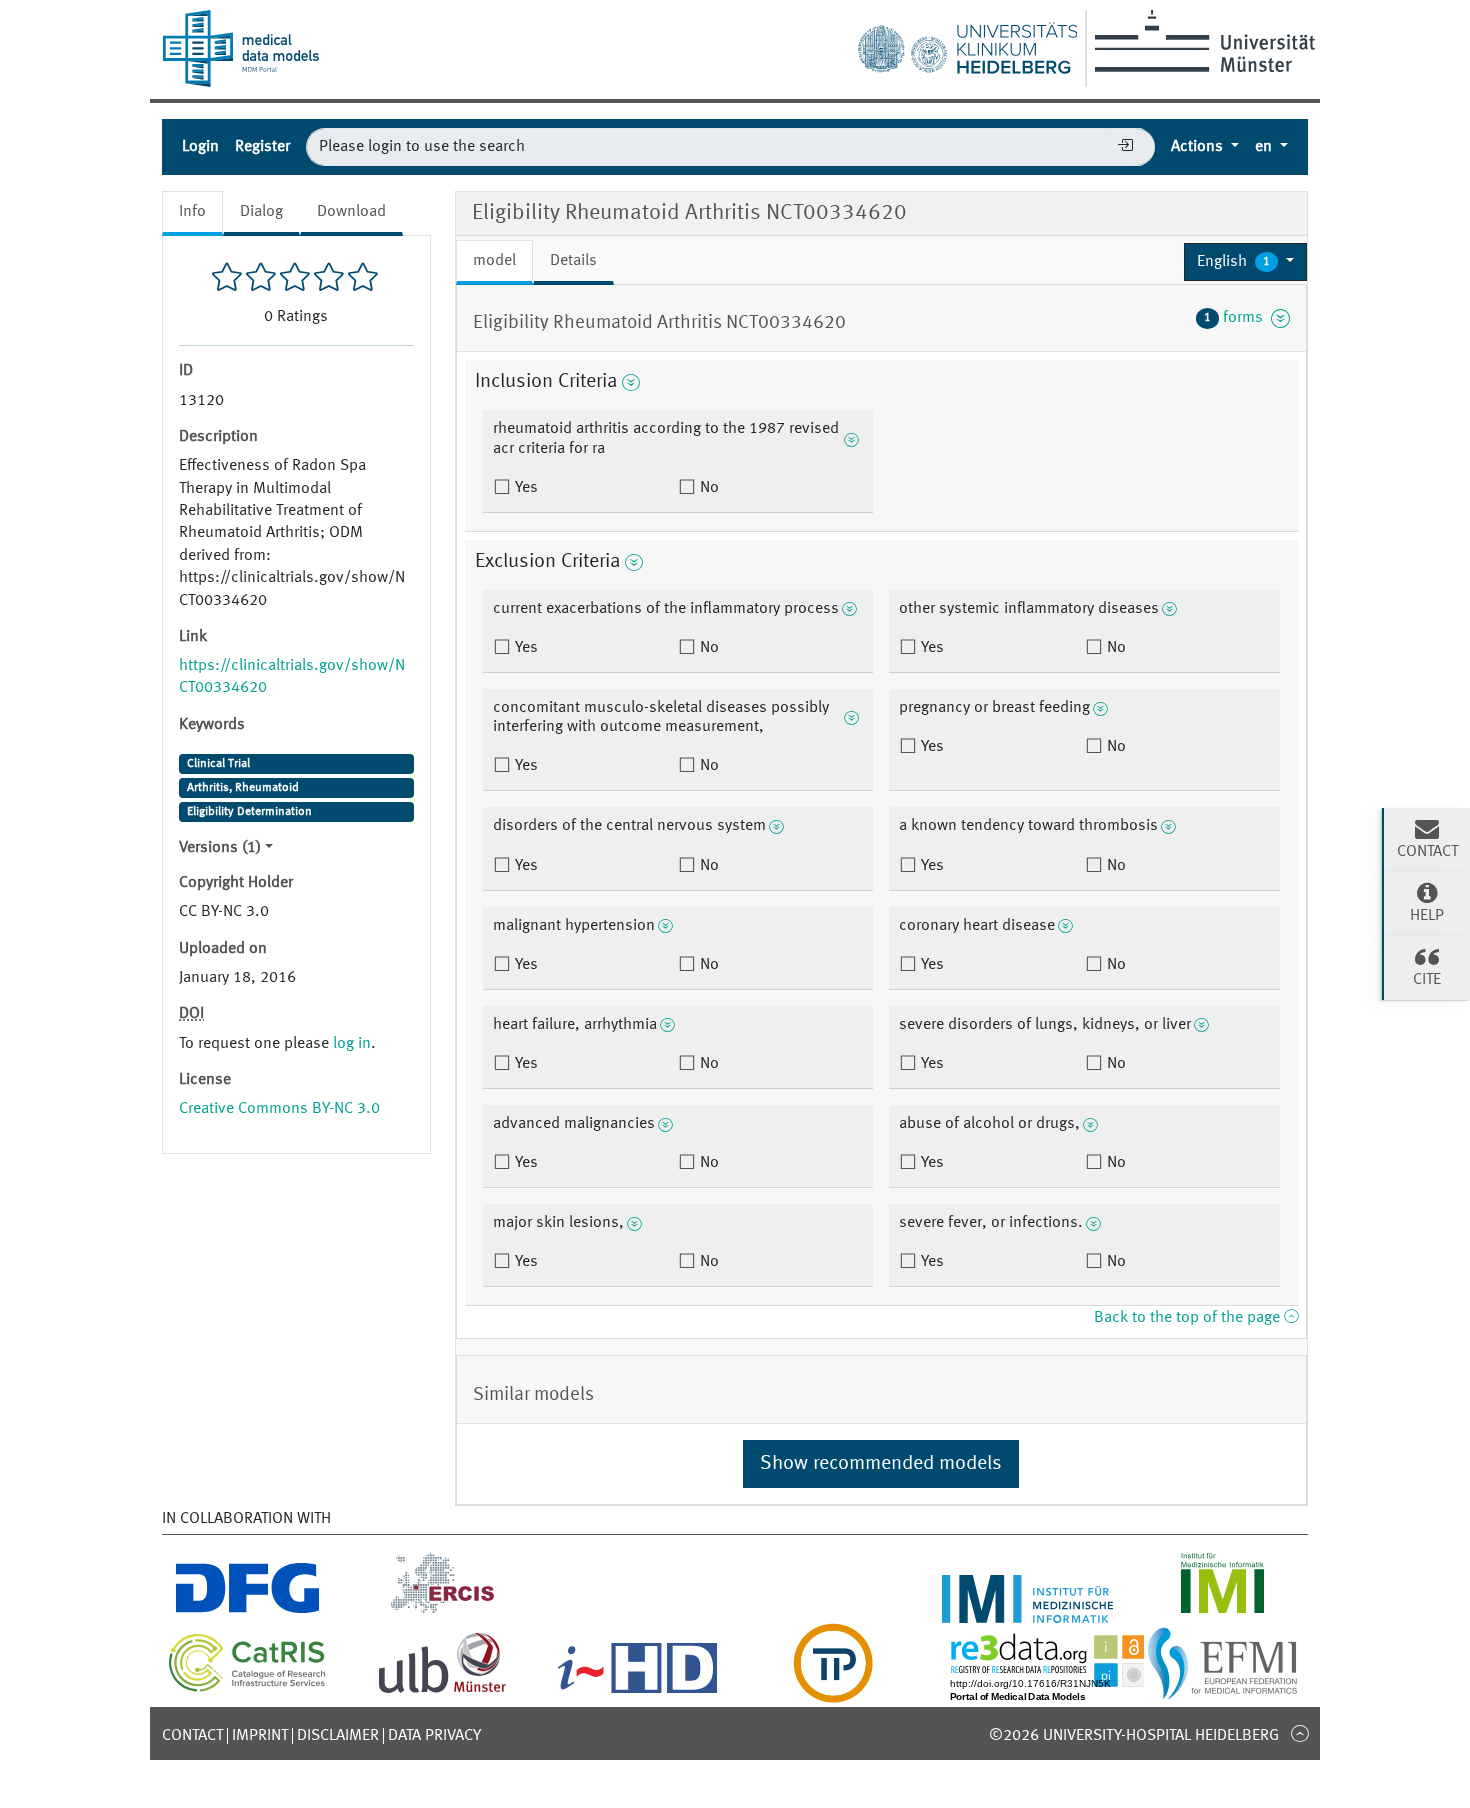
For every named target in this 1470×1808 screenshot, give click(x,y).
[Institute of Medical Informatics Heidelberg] (1027, 1611)
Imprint (260, 1736)
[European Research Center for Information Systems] (442, 1611)
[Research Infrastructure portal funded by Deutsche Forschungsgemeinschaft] (247, 1611)
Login (200, 147)
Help (1427, 916)
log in (352, 1044)
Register (262, 147)
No (707, 488)
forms (1237, 318)
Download (351, 212)
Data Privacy (434, 1736)
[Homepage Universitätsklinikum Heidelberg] (967, 44)
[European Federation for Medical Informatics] (1222, 1691)
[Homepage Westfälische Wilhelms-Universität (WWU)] (1201, 41)
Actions (1199, 147)
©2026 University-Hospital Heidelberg (1134, 1736)
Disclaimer (338, 1736)
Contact (192, 1736)
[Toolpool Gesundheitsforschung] (833, 1691)
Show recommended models (881, 1464)
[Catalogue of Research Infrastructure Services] (247, 1688)
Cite (1427, 980)
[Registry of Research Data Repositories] (1062, 1691)
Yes (524, 488)
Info (192, 212)
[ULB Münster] (442, 1691)
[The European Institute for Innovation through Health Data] (637, 1691)
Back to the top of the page (1189, 1318)
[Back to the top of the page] (1299, 1733)
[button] (1245, 262)
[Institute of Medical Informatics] (1222, 1611)
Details (573, 261)
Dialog (261, 212)
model (494, 261)
